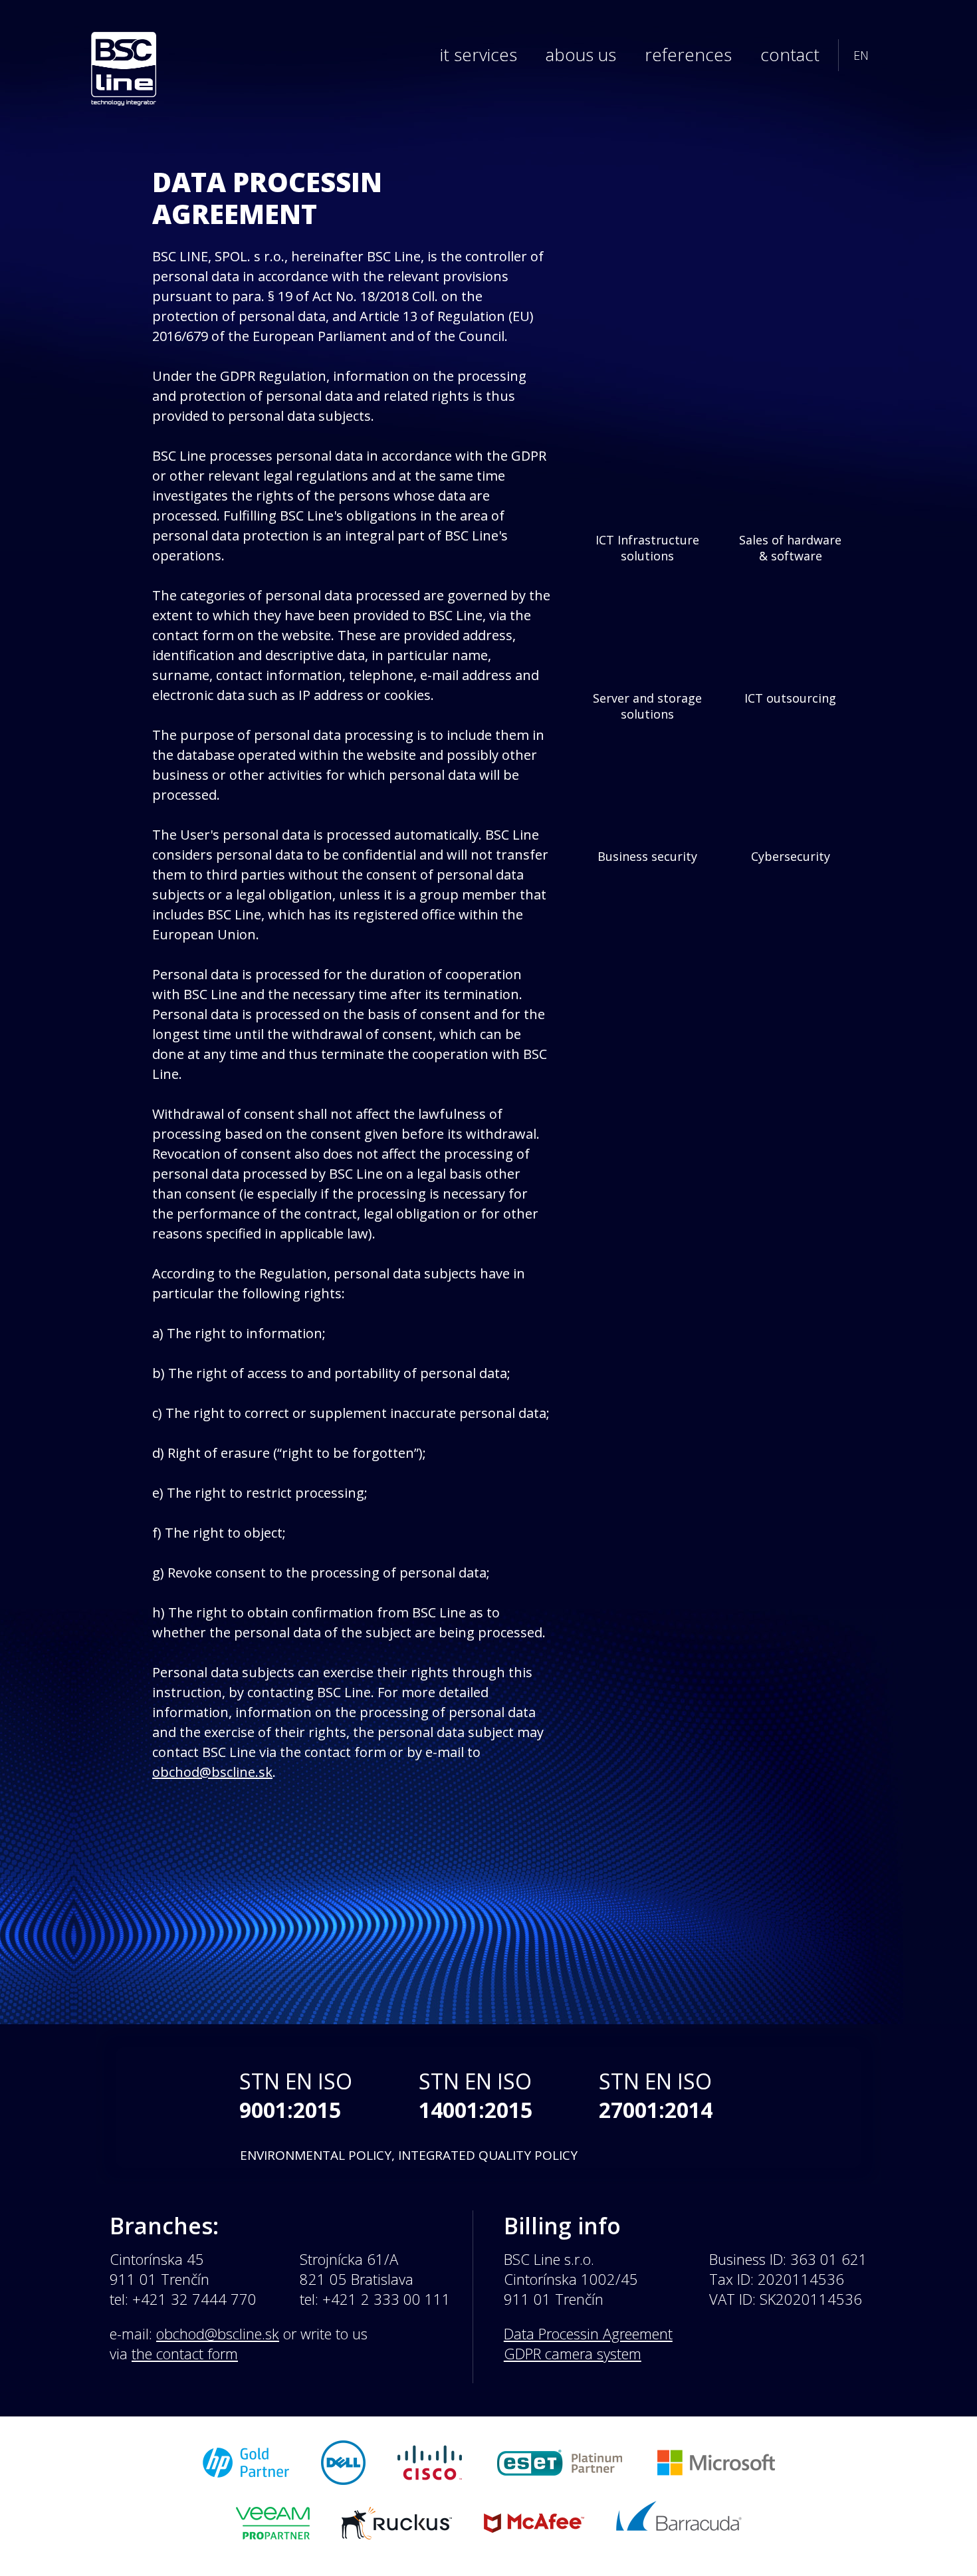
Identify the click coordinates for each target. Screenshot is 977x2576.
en (861, 55)
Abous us (581, 55)
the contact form (185, 2353)
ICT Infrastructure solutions (647, 548)
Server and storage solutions (647, 706)
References (688, 55)
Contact (790, 55)
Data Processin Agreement (588, 2333)
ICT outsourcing (790, 698)
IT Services (479, 55)
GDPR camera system (573, 2353)
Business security (647, 856)
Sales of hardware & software (790, 548)
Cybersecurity (791, 856)
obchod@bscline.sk (212, 1772)
